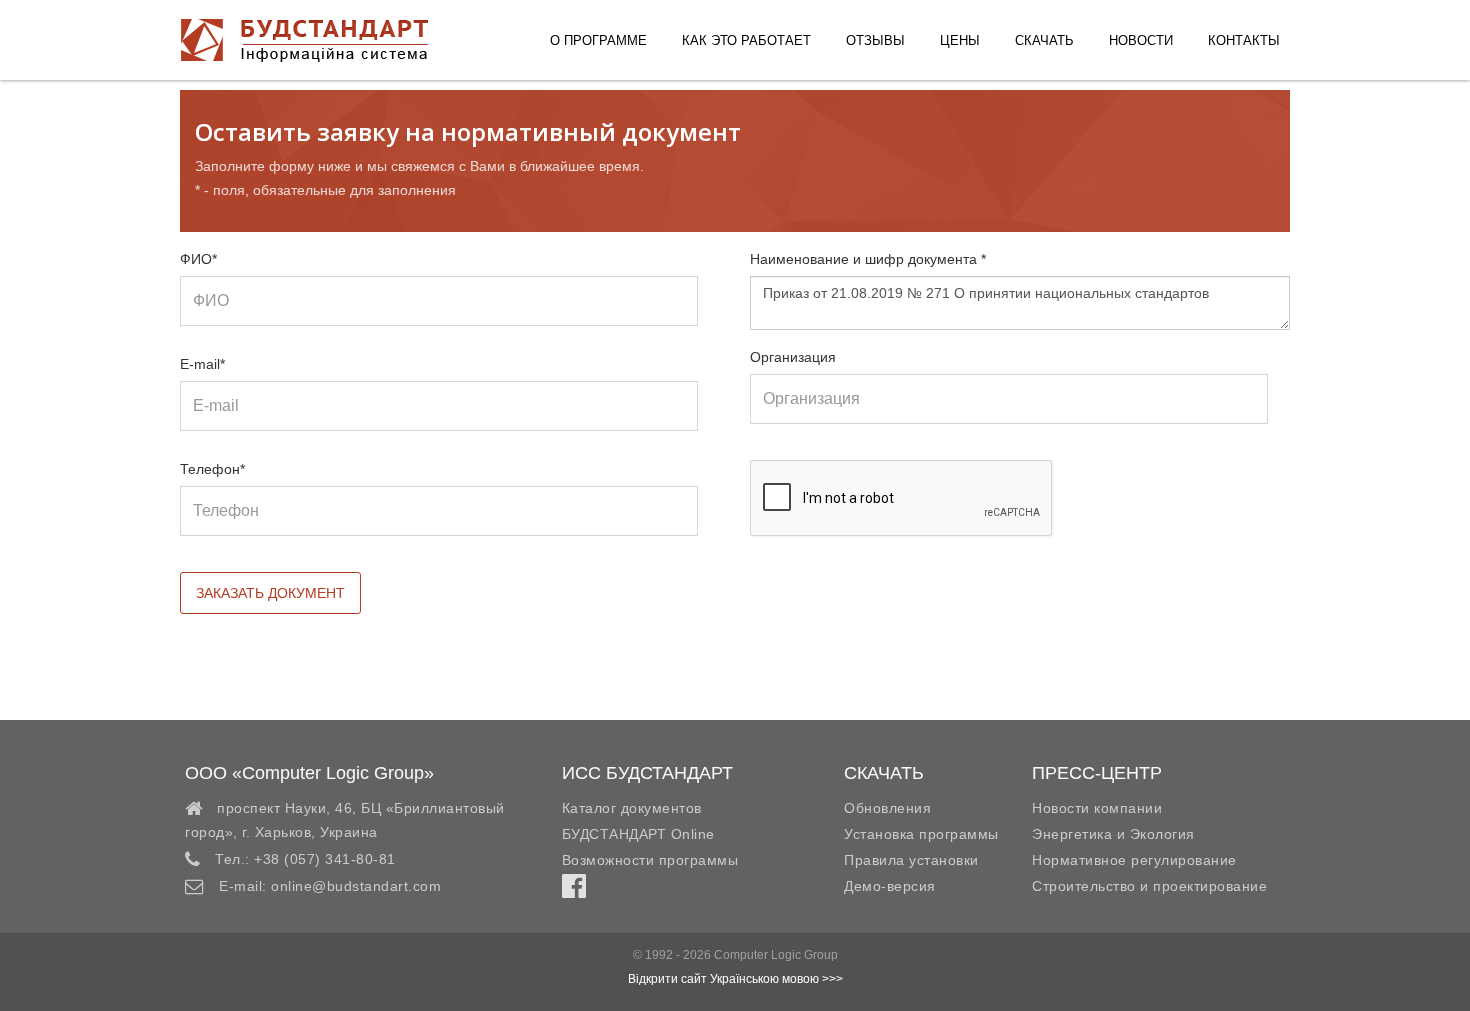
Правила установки (911, 860)
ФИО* (198, 259)
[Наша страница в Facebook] (574, 891)
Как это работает (746, 40)
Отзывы (875, 40)
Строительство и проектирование (1149, 886)
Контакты (1244, 40)
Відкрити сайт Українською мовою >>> (735, 979)
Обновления (887, 808)
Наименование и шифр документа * (868, 259)
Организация (793, 357)
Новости (1141, 40)
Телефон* (212, 469)
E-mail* (202, 364)
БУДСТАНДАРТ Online (638, 834)
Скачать (1044, 40)
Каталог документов (632, 808)
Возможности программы (650, 860)
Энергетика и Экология (1113, 834)
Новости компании (1097, 808)
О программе (598, 40)
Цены (960, 40)
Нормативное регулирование (1134, 860)
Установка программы (921, 834)
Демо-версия (890, 886)
